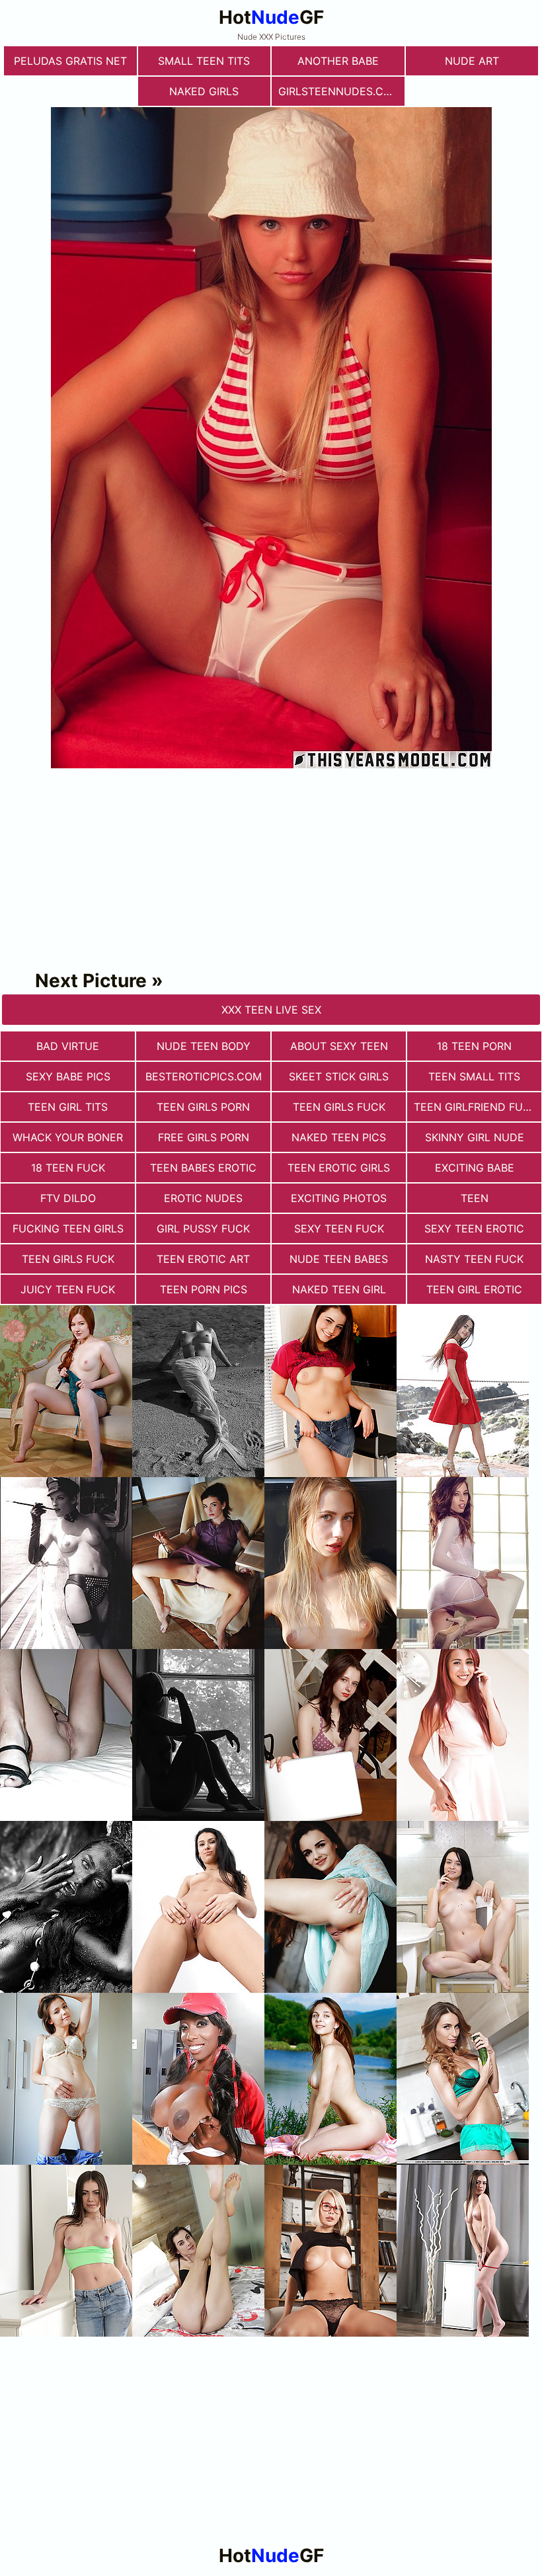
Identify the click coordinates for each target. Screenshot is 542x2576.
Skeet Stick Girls (339, 1076)
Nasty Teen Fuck (474, 1259)
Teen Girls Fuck (339, 1107)
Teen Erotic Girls (339, 1168)
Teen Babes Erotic (203, 1168)
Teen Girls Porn (203, 1107)
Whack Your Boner (68, 1137)
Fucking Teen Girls (68, 1228)
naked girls (204, 91)
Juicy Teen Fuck (68, 1289)
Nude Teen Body (204, 1046)
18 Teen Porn (474, 1046)
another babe (338, 61)
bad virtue (68, 1046)
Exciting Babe (475, 1168)
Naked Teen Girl (339, 1289)
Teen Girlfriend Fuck (476, 1107)
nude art (472, 61)
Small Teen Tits (204, 61)
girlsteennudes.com (339, 91)
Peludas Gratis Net (70, 61)
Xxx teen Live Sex (271, 1010)
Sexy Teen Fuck (339, 1228)
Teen (475, 1198)
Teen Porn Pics (204, 1289)
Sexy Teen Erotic (474, 1228)
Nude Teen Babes (339, 1259)
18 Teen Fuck (68, 1168)
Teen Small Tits (474, 1076)
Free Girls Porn (204, 1137)
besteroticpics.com (204, 1076)
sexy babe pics (68, 1076)
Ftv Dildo (68, 1198)
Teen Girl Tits (68, 1107)
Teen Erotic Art (203, 1259)
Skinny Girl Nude (475, 1137)
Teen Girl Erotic (474, 1289)
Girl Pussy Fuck (203, 1228)
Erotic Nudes (203, 1198)
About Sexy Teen (339, 1046)
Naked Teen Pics (339, 1137)
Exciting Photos (339, 1198)
